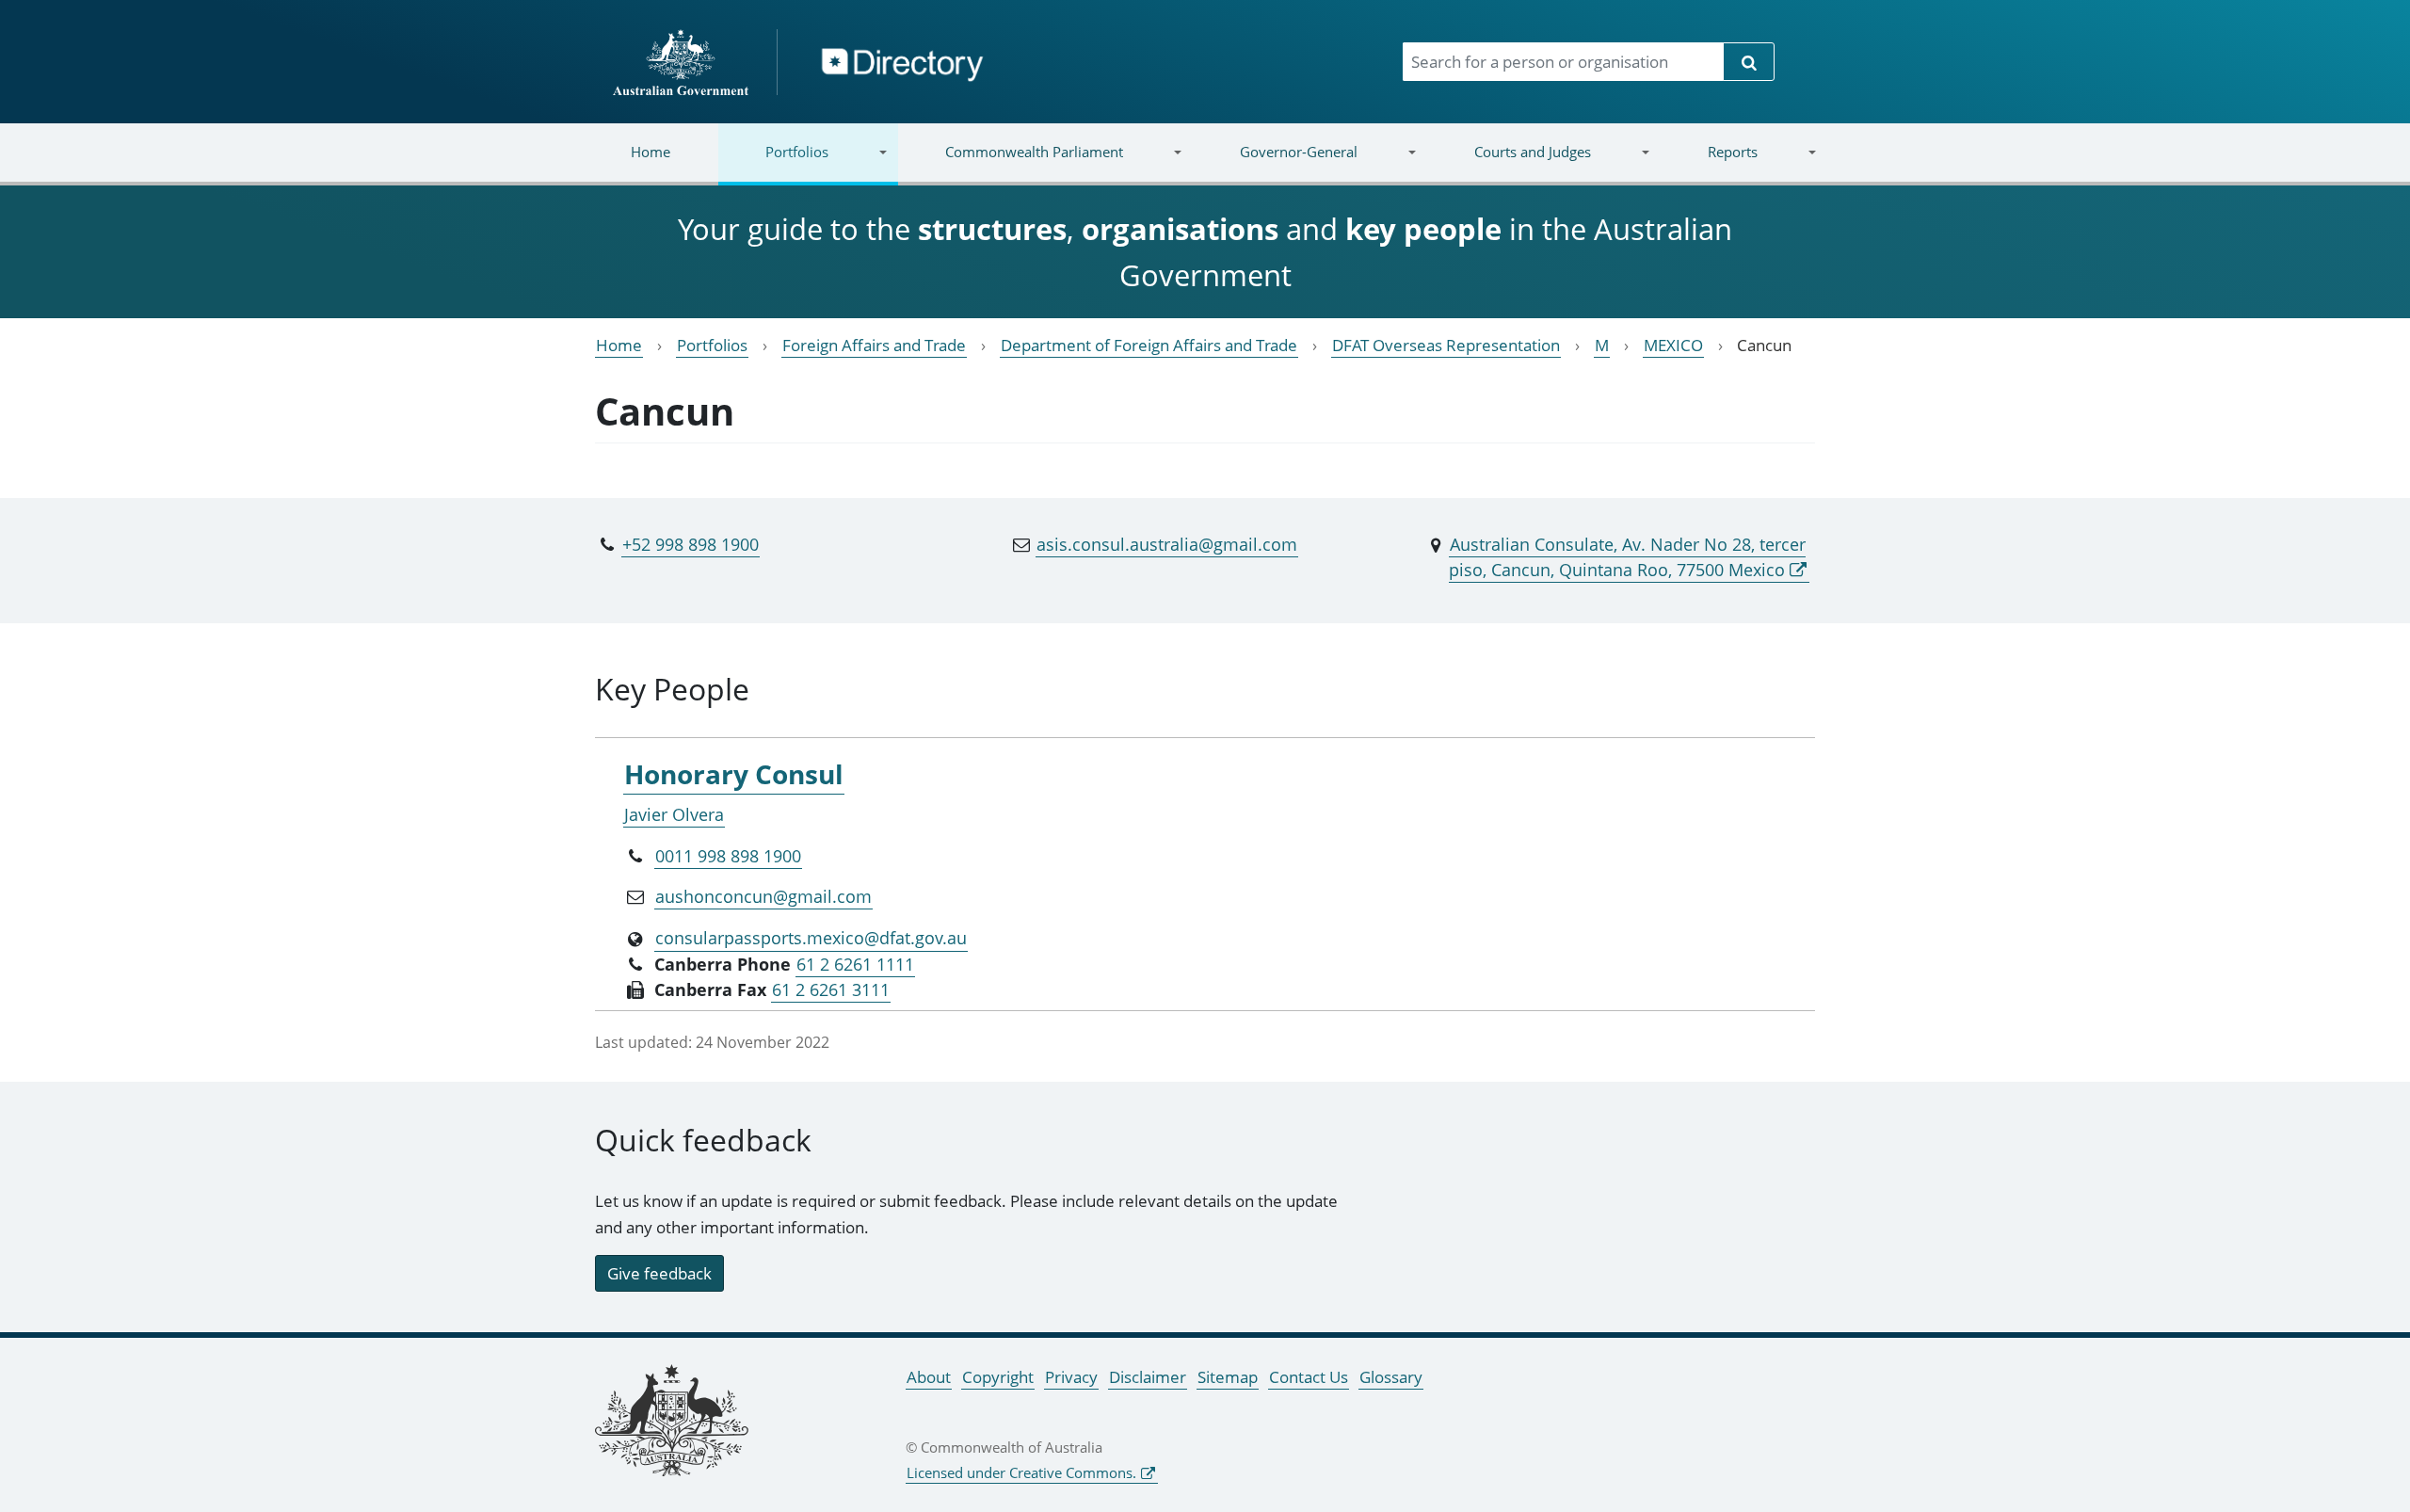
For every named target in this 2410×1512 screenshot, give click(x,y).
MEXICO (1673, 345)
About (929, 1377)
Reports (1708, 163)
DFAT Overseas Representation (1446, 345)
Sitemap (1228, 1377)
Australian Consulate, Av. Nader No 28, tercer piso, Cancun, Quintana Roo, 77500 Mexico (1627, 557)
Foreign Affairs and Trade (874, 345)
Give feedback (659, 1273)
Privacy (1071, 1377)
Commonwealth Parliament (1011, 163)
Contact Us (1309, 1377)
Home (651, 152)
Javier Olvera (674, 814)
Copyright (998, 1377)
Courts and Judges (1508, 163)
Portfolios (773, 163)
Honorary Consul (734, 774)
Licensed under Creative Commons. (1021, 1472)
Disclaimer (1148, 1377)
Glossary (1391, 1377)
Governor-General (1275, 163)
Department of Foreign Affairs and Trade (1149, 345)
